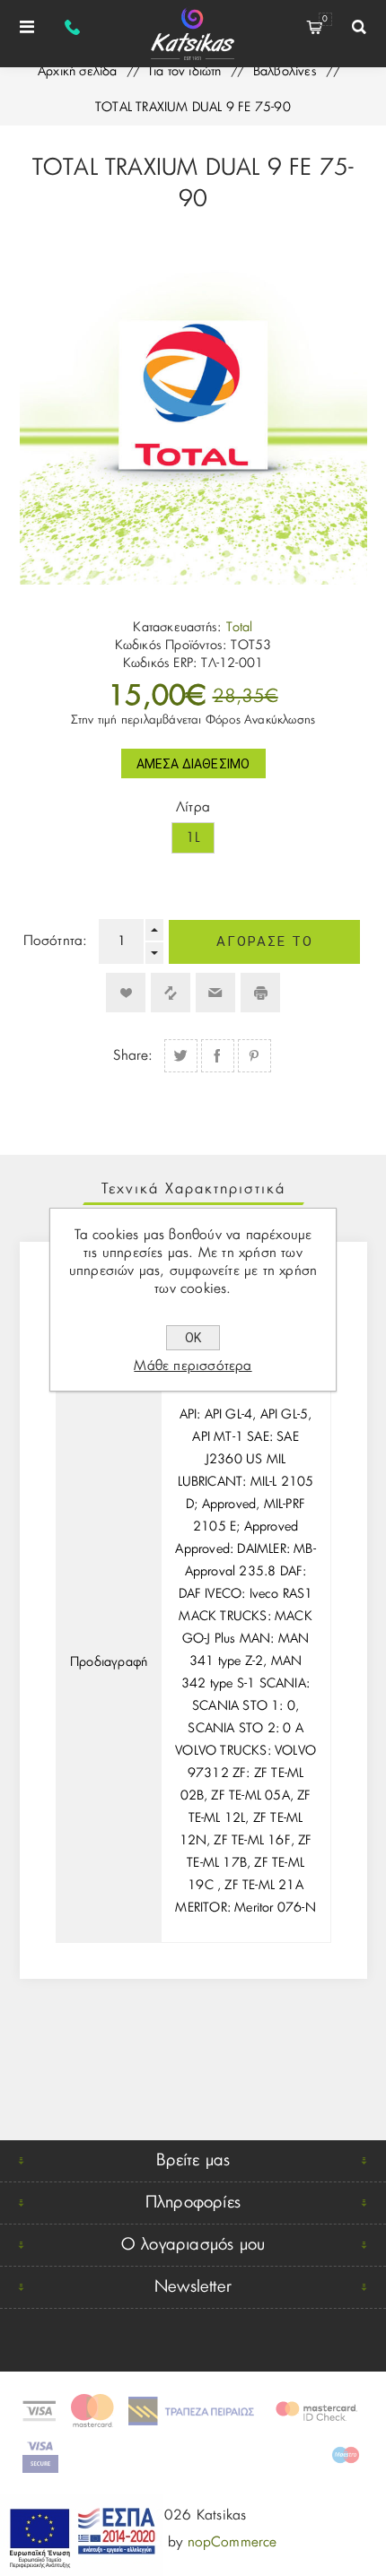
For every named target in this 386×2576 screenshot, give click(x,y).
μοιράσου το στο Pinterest (254, 1056)
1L (193, 838)
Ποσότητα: (56, 941)
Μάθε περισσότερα (193, 1366)
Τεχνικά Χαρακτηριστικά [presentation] (193, 1189)
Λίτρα (193, 807)
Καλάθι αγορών (325, 19)
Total (240, 628)
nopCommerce (232, 2542)
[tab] (193, 1189)
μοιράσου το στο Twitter (181, 1056)
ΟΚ (193, 1338)
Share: (133, 1056)
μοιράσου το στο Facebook (218, 1056)
